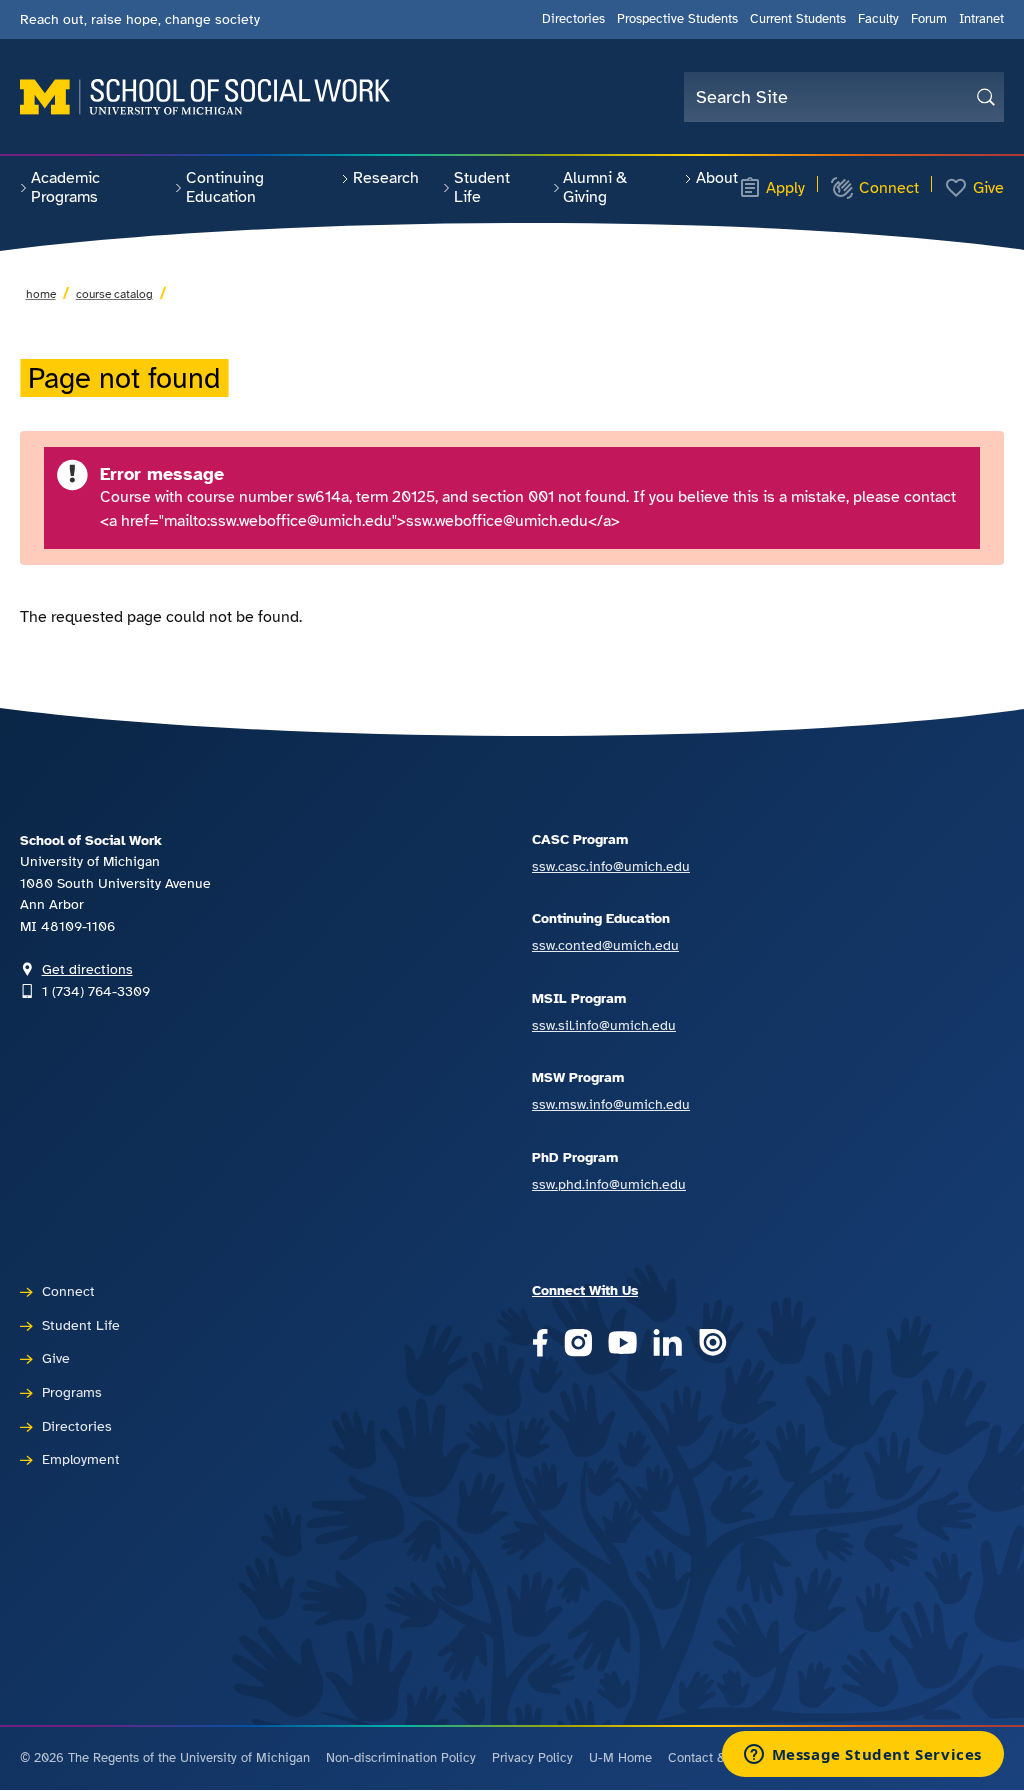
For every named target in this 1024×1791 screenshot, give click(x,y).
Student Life (482, 187)
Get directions (87, 969)
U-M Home (620, 1758)
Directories (573, 19)
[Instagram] (578, 1344)
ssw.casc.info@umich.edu (611, 866)
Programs (72, 1392)
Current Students (798, 19)
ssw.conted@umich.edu (605, 945)
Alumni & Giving (595, 187)
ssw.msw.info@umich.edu (611, 1104)
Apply (785, 188)
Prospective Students (677, 19)
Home (41, 294)
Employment (81, 1459)
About (717, 178)
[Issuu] (712, 1344)
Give (988, 188)
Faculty (878, 19)
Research (386, 178)
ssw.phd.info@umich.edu (609, 1184)
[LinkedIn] (667, 1344)
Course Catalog (114, 294)
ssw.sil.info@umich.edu (604, 1025)
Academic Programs (65, 187)
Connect (889, 188)
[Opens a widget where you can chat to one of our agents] (862, 1756)
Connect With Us (585, 1290)
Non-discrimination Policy (401, 1758)
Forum (929, 19)
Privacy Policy (532, 1758)
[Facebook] (540, 1344)
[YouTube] (622, 1344)
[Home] (205, 97)
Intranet (981, 19)
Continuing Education (225, 187)
